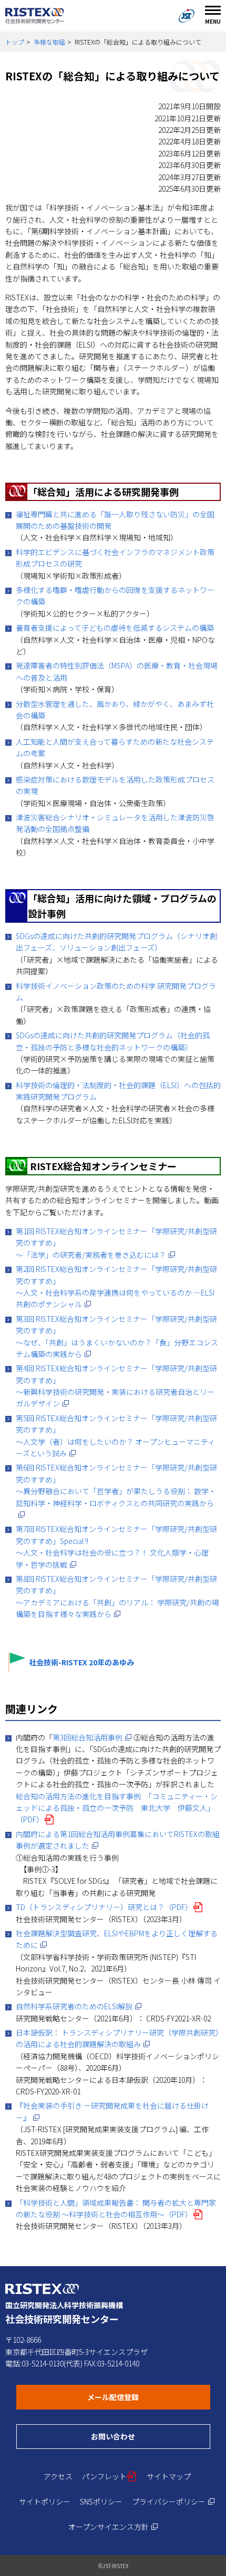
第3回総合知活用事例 (92, 1737)
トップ (15, 42)
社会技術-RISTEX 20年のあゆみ (81, 1662)
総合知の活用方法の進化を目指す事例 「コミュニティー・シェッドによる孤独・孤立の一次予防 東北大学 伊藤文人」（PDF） (117, 1808)
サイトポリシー (45, 2501)
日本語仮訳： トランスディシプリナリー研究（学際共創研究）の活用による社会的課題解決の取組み (117, 2038)
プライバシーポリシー (173, 2501)
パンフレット (110, 2476)
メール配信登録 (149, 2397)
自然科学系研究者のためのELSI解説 (79, 2006)
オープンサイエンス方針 (113, 2527)
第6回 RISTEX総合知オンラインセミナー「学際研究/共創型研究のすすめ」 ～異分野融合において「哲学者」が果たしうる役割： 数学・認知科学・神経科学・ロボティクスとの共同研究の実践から (116, 1491)
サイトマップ (169, 2476)
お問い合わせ (151, 2436)
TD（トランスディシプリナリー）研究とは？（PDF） (109, 1907)
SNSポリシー (101, 2501)
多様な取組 (49, 42)
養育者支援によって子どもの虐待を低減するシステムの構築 (115, 628)
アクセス (58, 2476)
